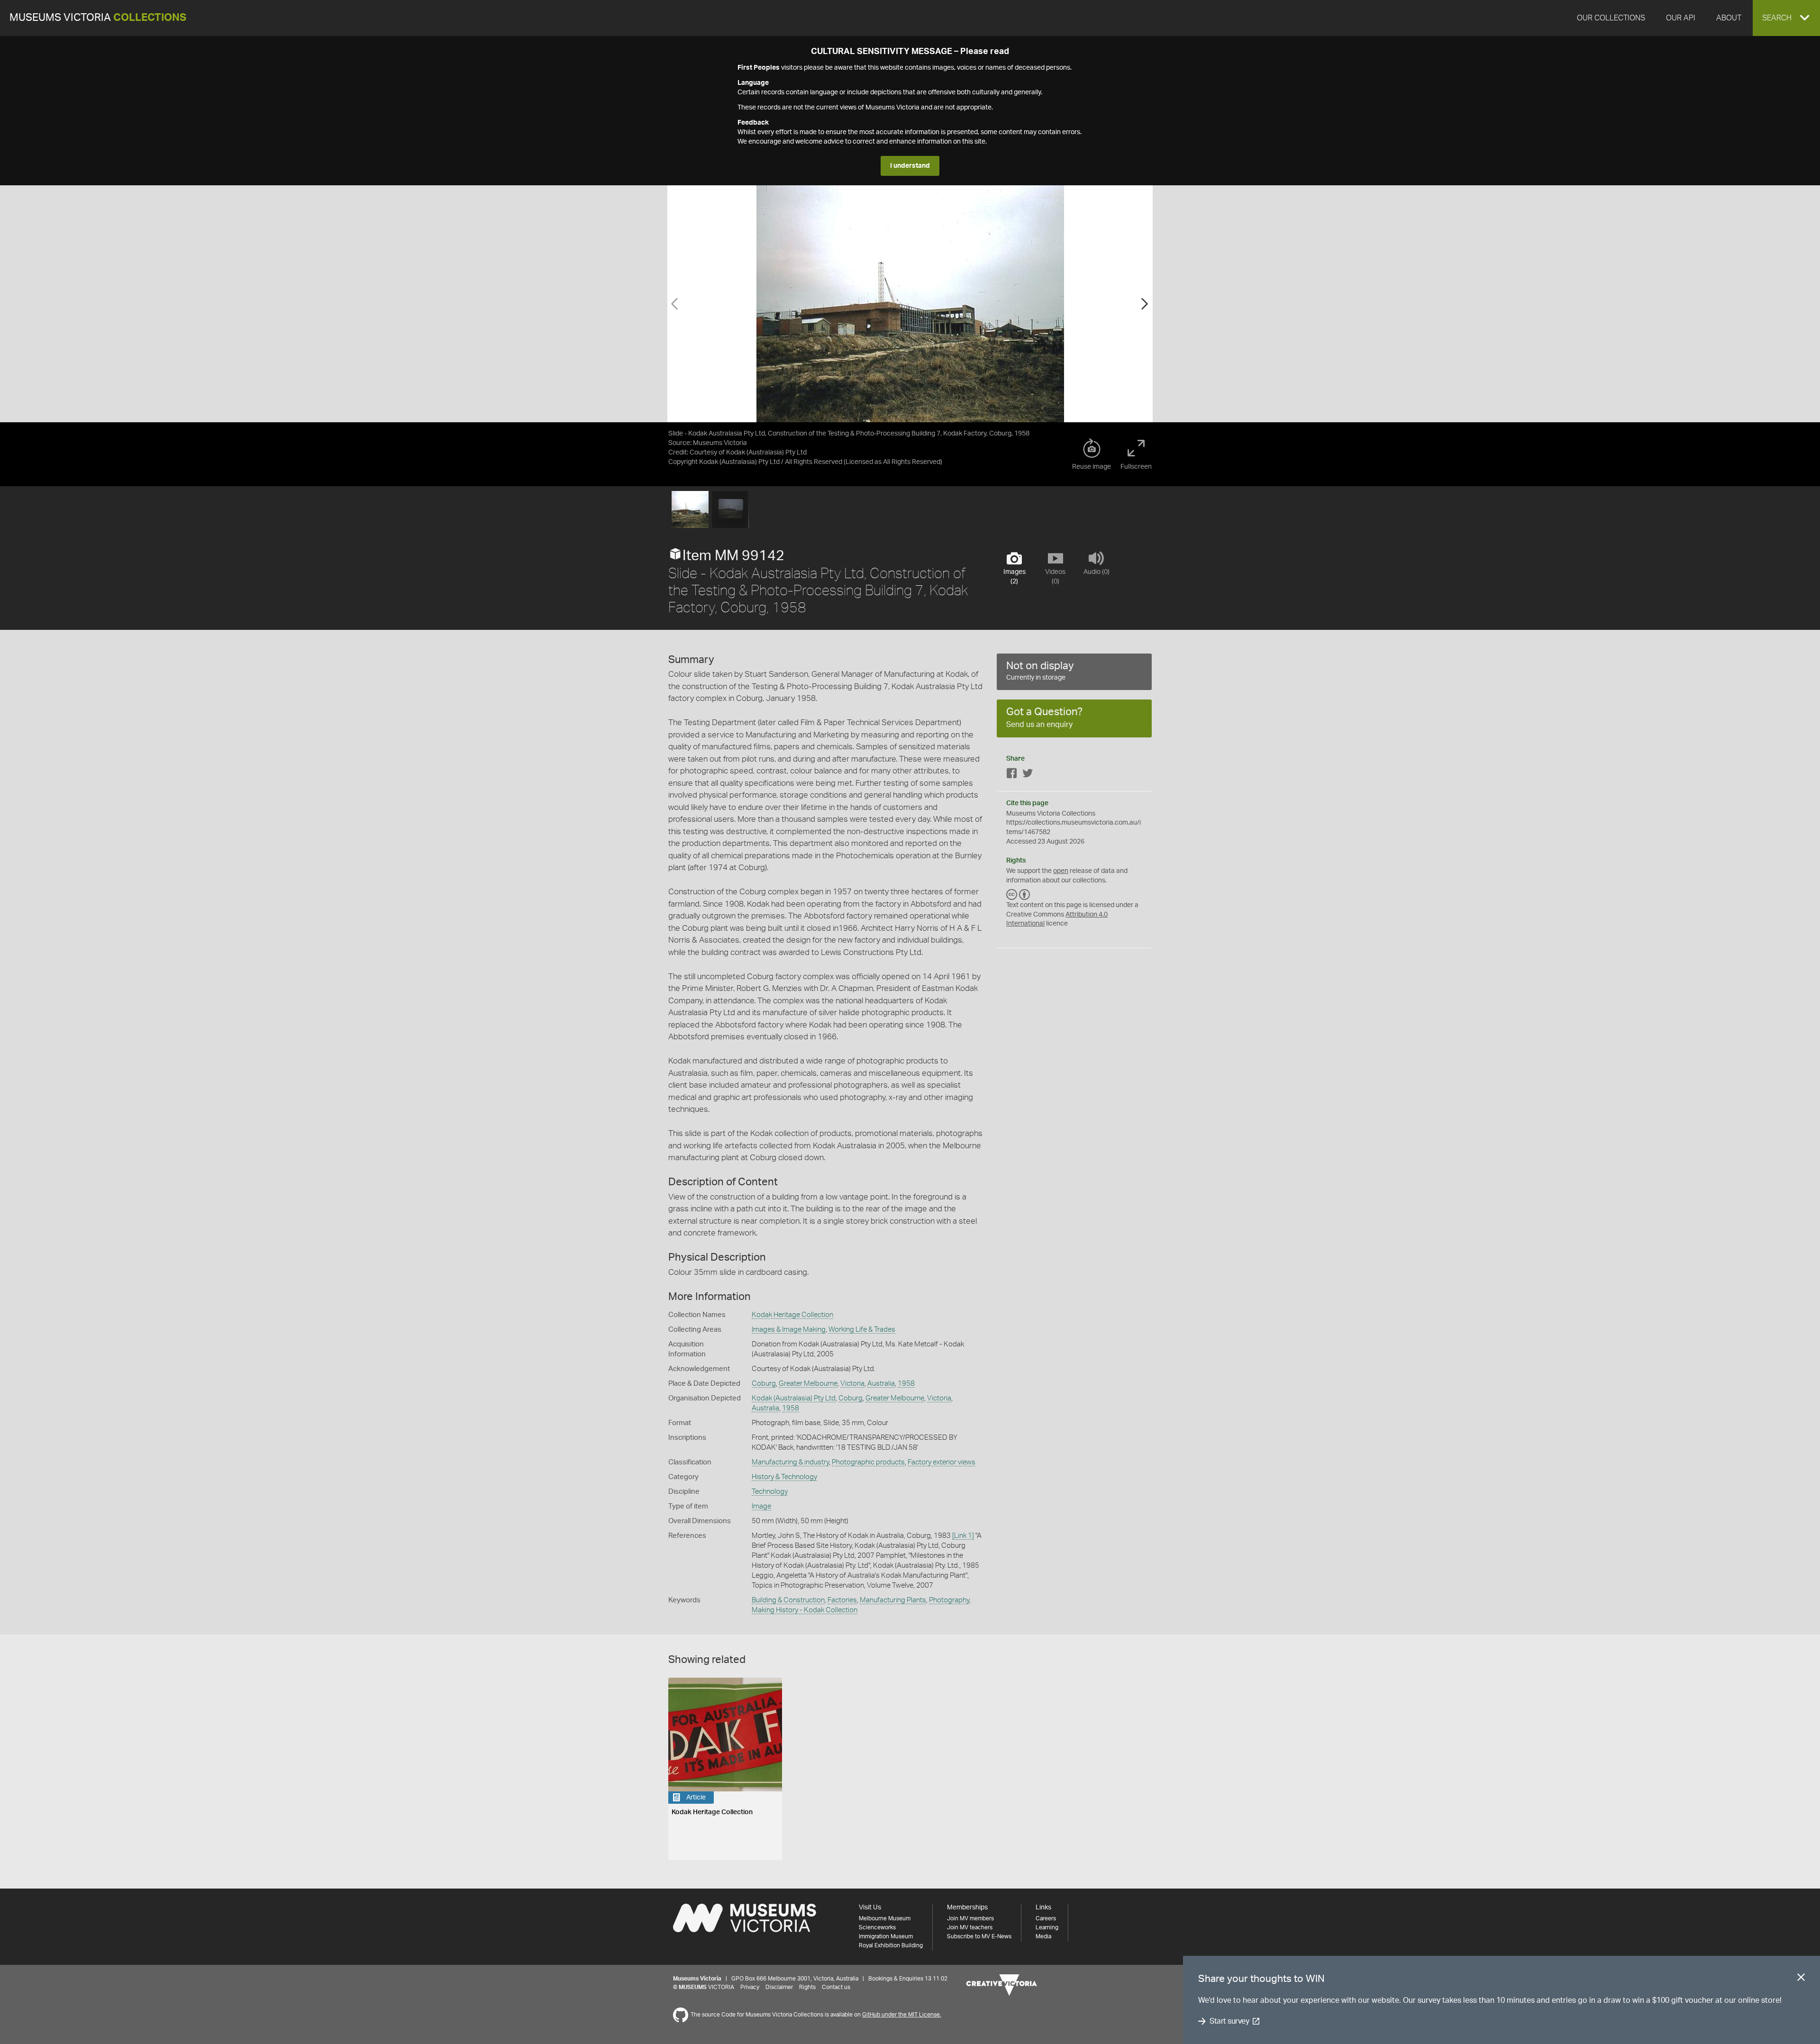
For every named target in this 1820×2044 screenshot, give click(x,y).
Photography (949, 1600)
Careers (1046, 1918)
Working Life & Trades (862, 1330)
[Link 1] (963, 1536)
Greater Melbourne (808, 1384)
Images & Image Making (789, 1330)
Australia (881, 1384)
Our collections (1611, 18)
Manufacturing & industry (790, 1462)
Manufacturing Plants (893, 1600)
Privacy (750, 1987)
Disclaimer (779, 1987)
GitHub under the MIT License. (902, 2015)
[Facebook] (1012, 775)
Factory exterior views (942, 1462)
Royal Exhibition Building (891, 1945)
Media (1043, 1936)
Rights (807, 1987)
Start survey (1229, 2021)
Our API (1681, 18)
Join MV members (970, 1918)
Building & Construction (788, 1600)
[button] (1786, 18)
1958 (906, 1384)
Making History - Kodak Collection (805, 1610)
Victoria (852, 1384)
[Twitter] (1028, 775)
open (1061, 871)
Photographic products (868, 1462)
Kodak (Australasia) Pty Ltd (794, 1398)
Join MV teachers (970, 1927)
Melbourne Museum (885, 1918)
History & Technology (784, 1477)
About (1729, 18)
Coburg (764, 1384)
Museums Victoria (98, 18)
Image (761, 1506)
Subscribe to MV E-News (979, 1936)
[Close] (1801, 1979)
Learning (1047, 1927)
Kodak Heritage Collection (792, 1315)
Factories (842, 1600)
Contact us (836, 1987)
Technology (770, 1492)
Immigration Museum (886, 1936)
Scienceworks (877, 1927)
